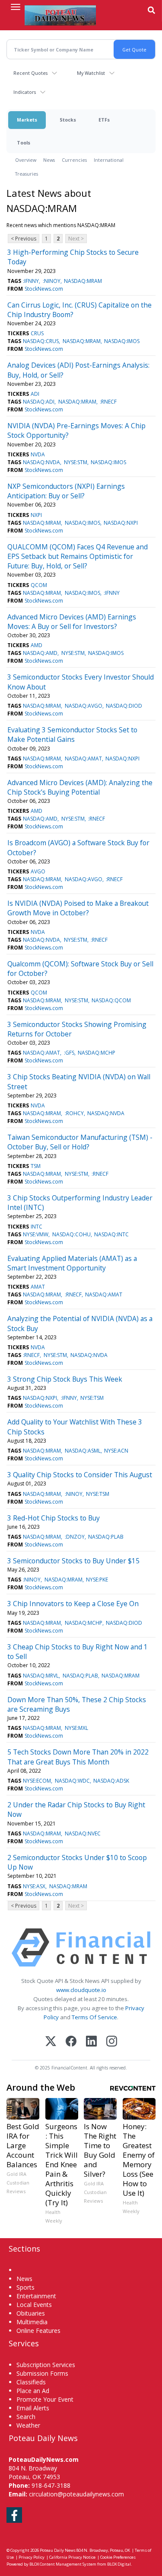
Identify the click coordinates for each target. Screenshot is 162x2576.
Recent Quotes (30, 73)
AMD (37, 645)
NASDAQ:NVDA (41, 462)
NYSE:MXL (76, 1728)
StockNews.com (44, 289)
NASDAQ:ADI (39, 402)
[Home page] (60, 15)
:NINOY (52, 281)
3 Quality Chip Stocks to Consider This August (80, 1475)
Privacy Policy (32, 2557)
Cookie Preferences (118, 2557)
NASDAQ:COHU (71, 1234)
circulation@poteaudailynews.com (76, 2494)
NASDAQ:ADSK (111, 1781)
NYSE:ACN (116, 1451)
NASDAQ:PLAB (106, 1537)
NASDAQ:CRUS (41, 341)
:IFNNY (31, 281)
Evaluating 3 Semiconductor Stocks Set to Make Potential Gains (72, 735)
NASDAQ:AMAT (83, 759)
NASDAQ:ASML (83, 1451)
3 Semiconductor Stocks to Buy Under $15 (73, 1561)
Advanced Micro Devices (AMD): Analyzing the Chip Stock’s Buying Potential (80, 787)
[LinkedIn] (91, 2042)
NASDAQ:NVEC (83, 1833)
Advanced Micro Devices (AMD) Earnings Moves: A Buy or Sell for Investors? (72, 622)
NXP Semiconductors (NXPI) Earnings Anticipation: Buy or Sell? (66, 491)
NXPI (36, 515)
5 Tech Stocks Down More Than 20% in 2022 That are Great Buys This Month (78, 1757)
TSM (36, 1166)
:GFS (69, 1053)
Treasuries (27, 174)
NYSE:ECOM (37, 1781)
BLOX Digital (119, 2564)
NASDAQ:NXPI (121, 523)
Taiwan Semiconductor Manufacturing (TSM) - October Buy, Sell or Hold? (80, 1142)
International (109, 160)
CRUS (37, 333)
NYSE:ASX (34, 1886)
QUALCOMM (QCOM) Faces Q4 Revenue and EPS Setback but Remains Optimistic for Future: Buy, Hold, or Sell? (78, 557)
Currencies (74, 160)
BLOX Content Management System (63, 2564)
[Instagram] (112, 2042)
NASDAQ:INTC (111, 1234)
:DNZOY (75, 1537)
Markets (27, 120)
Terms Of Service (94, 2017)
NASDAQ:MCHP (97, 1053)
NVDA (38, 454)
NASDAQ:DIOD (124, 706)
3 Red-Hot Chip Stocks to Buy (54, 1518)
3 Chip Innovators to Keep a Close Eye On (73, 1604)
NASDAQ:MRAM (83, 281)
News (49, 160)
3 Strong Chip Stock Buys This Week (65, 1379)
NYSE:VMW (36, 1234)
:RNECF (108, 402)
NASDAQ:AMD (40, 653)
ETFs (104, 120)
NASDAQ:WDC (72, 1781)
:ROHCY (74, 1113)
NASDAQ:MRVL (41, 1676)
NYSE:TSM (92, 1398)
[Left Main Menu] (16, 7)
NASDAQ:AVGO (84, 706)
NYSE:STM (76, 462)
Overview (26, 160)
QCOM (39, 585)
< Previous (24, 239)
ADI (35, 394)
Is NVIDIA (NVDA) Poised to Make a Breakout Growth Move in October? (78, 908)
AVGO (38, 871)
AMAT (38, 1287)
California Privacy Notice (72, 2557)
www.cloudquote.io (81, 1990)
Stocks (68, 120)
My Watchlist (91, 73)
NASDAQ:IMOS (122, 341)
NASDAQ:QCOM (111, 1000)
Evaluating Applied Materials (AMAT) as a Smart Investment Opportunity (72, 1263)
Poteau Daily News (58, 2550)
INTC (37, 1227)
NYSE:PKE (97, 1580)
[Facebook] (71, 2042)
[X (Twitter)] (51, 2042)
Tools (24, 143)
